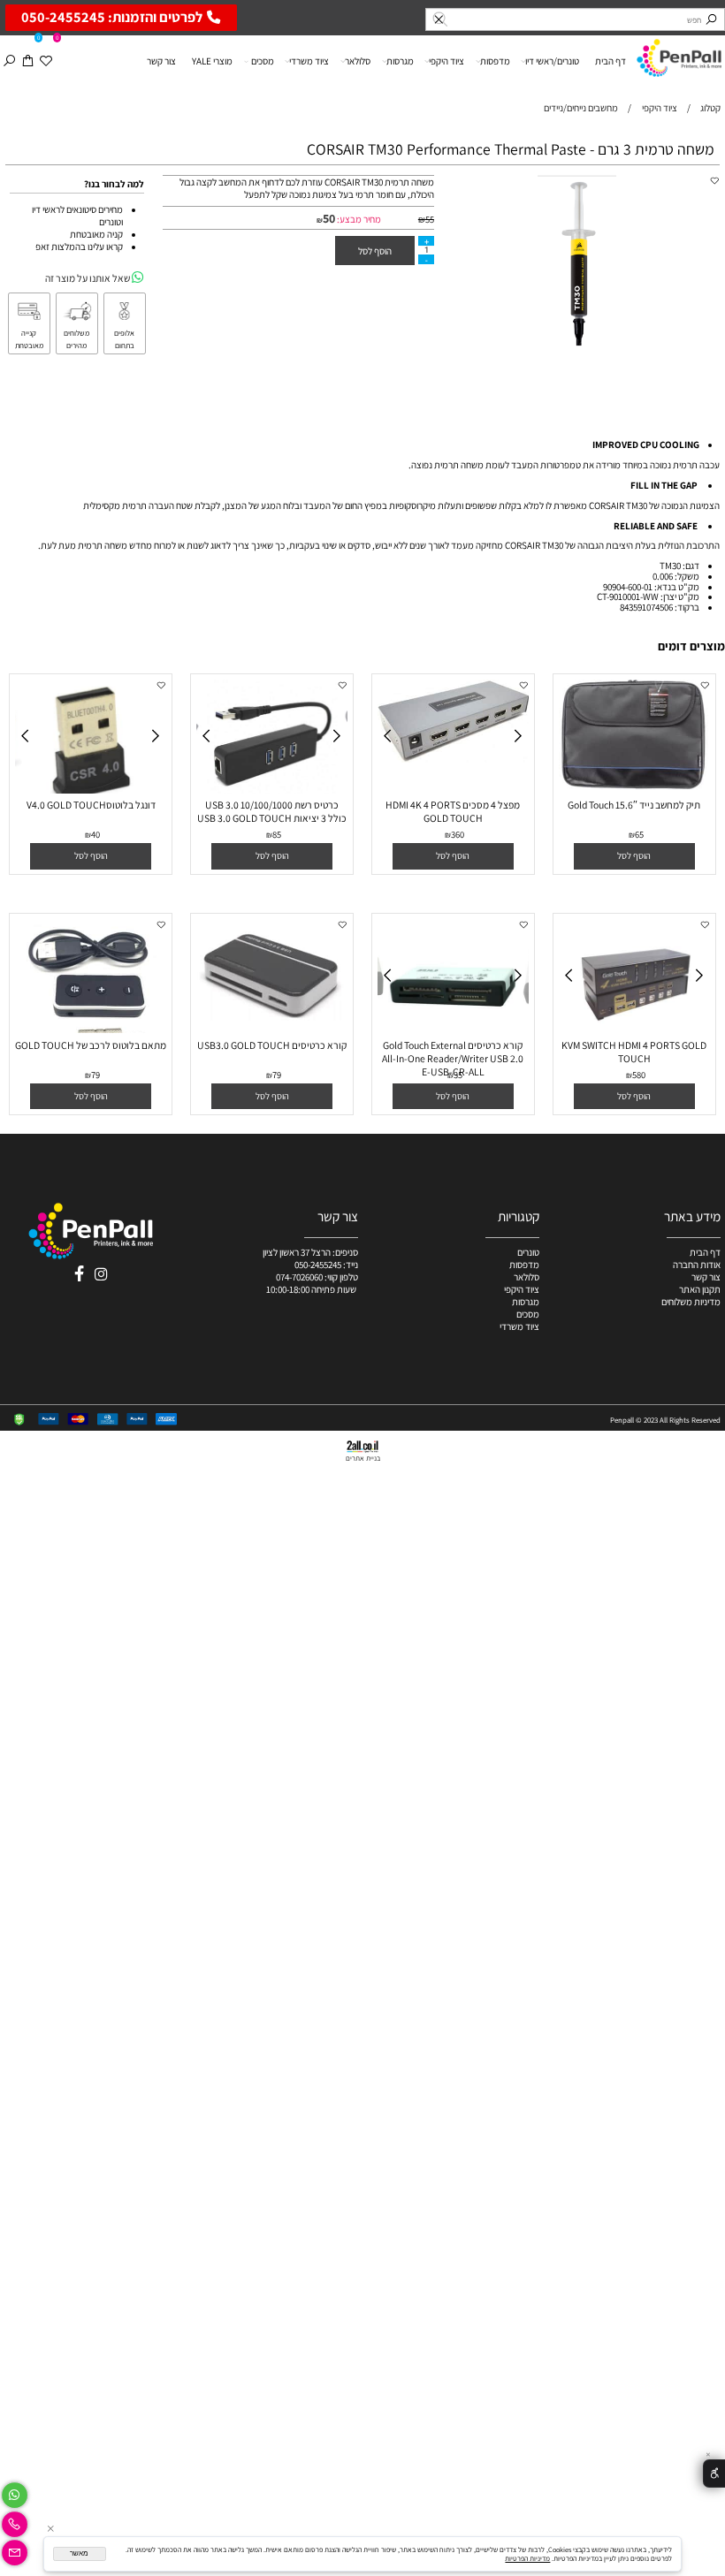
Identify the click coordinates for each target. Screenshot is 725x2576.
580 (639, 1075)
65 (639, 834)
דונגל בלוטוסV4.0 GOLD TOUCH (91, 805)
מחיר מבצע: (358, 219)
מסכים (263, 61)
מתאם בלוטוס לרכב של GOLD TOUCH (91, 1045)
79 (277, 1075)
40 (95, 834)
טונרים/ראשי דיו (552, 61)
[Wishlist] (46, 61)
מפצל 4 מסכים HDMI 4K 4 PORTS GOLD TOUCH (453, 811)
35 (458, 1075)
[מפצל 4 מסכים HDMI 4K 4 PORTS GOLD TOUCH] (454, 759)
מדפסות (495, 61)
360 (458, 834)
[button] (634, 856)
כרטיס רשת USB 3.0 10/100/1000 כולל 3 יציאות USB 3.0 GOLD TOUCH (272, 811)
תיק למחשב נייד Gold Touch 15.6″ (634, 805)
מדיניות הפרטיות (527, 2558)
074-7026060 (299, 1277)
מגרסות (400, 61)
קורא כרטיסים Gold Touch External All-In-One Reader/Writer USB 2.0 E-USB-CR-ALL (453, 1058)
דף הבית (611, 61)
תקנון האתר (700, 1289)
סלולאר (358, 61)
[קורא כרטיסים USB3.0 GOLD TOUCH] (272, 1017)
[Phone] (15, 2521)
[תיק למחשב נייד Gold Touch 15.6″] (635, 786)
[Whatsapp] (15, 2492)
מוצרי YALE (212, 61)
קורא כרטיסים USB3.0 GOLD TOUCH (272, 1045)
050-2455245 (318, 1265)
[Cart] (28, 61)
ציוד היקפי (446, 61)
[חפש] (9, 61)
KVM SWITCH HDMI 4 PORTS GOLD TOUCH (634, 1052)
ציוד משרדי (309, 61)
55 (430, 219)
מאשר (79, 2553)
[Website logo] (679, 56)
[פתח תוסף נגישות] (714, 2474)
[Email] (15, 2550)
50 (329, 218)
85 (277, 834)
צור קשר (161, 61)
